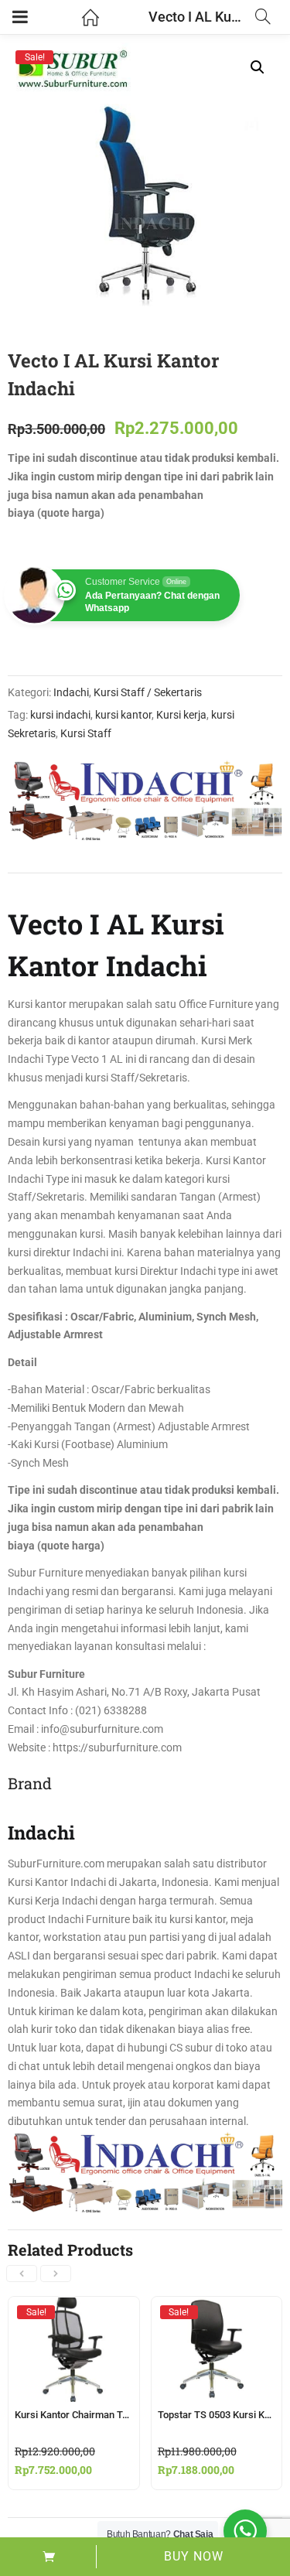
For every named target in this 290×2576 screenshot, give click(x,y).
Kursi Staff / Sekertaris (148, 692)
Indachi (71, 692)
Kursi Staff (86, 733)
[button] (258, 67)
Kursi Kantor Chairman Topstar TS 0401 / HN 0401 (125, 2415)
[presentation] (22, 2274)
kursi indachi (60, 715)
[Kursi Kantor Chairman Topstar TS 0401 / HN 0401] (74, 2311)
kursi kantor (123, 715)
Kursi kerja (181, 715)
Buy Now (194, 2556)
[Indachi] (145, 801)
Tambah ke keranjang (48, 2557)
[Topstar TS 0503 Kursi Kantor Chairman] (217, 2311)
